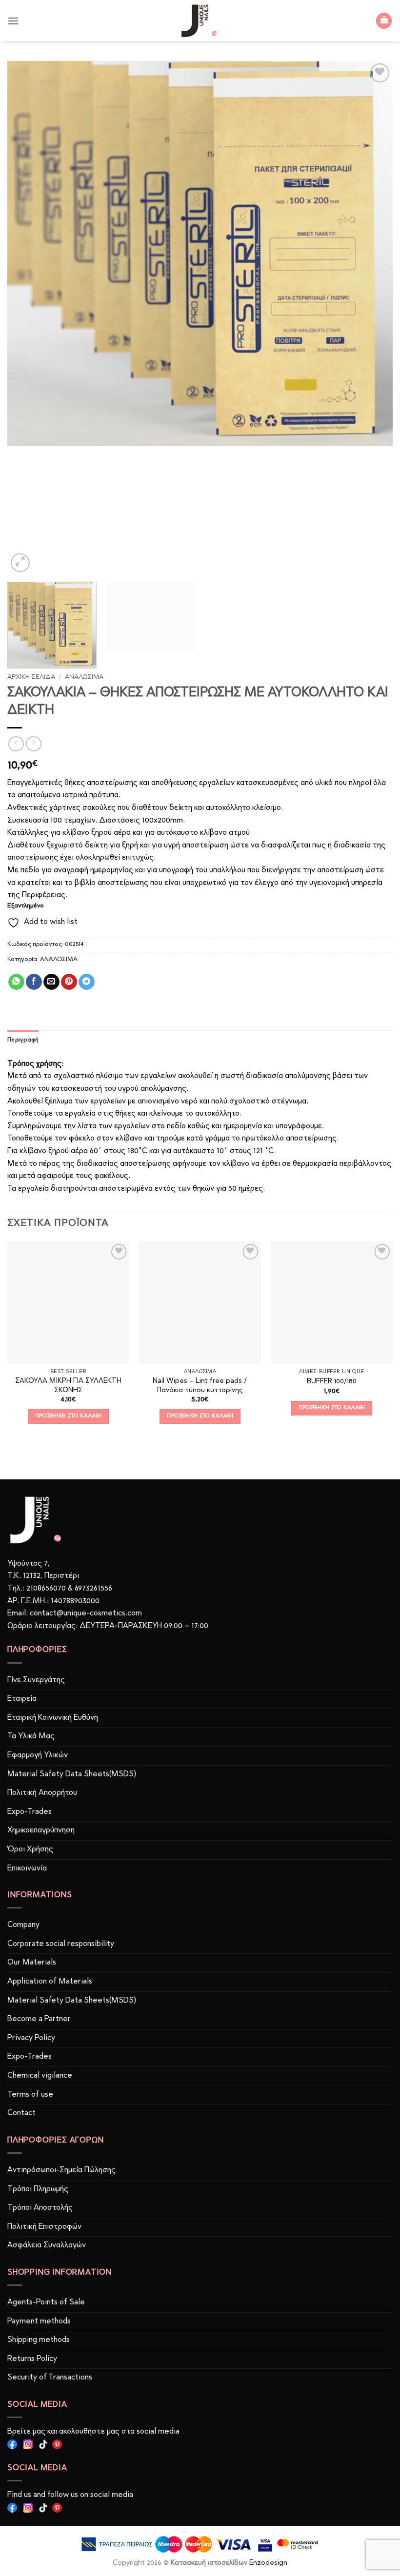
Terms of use (30, 2095)
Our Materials (32, 1963)
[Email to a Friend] (51, 982)
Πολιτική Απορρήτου (42, 1793)
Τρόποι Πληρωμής (38, 2189)
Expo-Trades (30, 1812)
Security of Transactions (50, 2378)
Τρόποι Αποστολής (40, 2208)
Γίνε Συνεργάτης (36, 1680)
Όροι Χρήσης (30, 1849)
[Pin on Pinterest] (69, 982)
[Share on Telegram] (87, 982)
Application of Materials (50, 1982)
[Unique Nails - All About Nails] (200, 21)
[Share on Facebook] (34, 982)
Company (23, 1925)
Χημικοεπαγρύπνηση (41, 1830)
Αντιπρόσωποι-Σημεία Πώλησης (61, 2170)
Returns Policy (32, 2359)
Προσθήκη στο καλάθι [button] (69, 1416)
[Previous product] (33, 744)
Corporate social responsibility (61, 1944)
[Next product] (16, 744)
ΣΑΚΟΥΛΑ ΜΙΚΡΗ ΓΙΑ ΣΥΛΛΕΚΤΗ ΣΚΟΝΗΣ (68, 1386)
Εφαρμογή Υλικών (38, 1755)
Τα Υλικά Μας (31, 1736)
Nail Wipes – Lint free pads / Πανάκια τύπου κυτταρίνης (200, 1386)
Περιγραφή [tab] (23, 1040)
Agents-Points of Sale (47, 2302)
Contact (21, 2113)
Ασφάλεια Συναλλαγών (47, 2245)
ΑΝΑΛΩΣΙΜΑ (84, 677)
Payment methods (39, 2321)
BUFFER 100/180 (332, 1382)
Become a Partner (39, 2019)
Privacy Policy (31, 2038)
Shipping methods (39, 2340)
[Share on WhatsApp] (16, 982)
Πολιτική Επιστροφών (44, 2227)
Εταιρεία (22, 1699)
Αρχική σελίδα (31, 677)
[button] (13, 21)
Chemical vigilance (40, 2076)
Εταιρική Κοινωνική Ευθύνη (53, 1718)
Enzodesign (268, 2563)
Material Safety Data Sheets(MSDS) (72, 1774)
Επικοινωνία (27, 1868)
